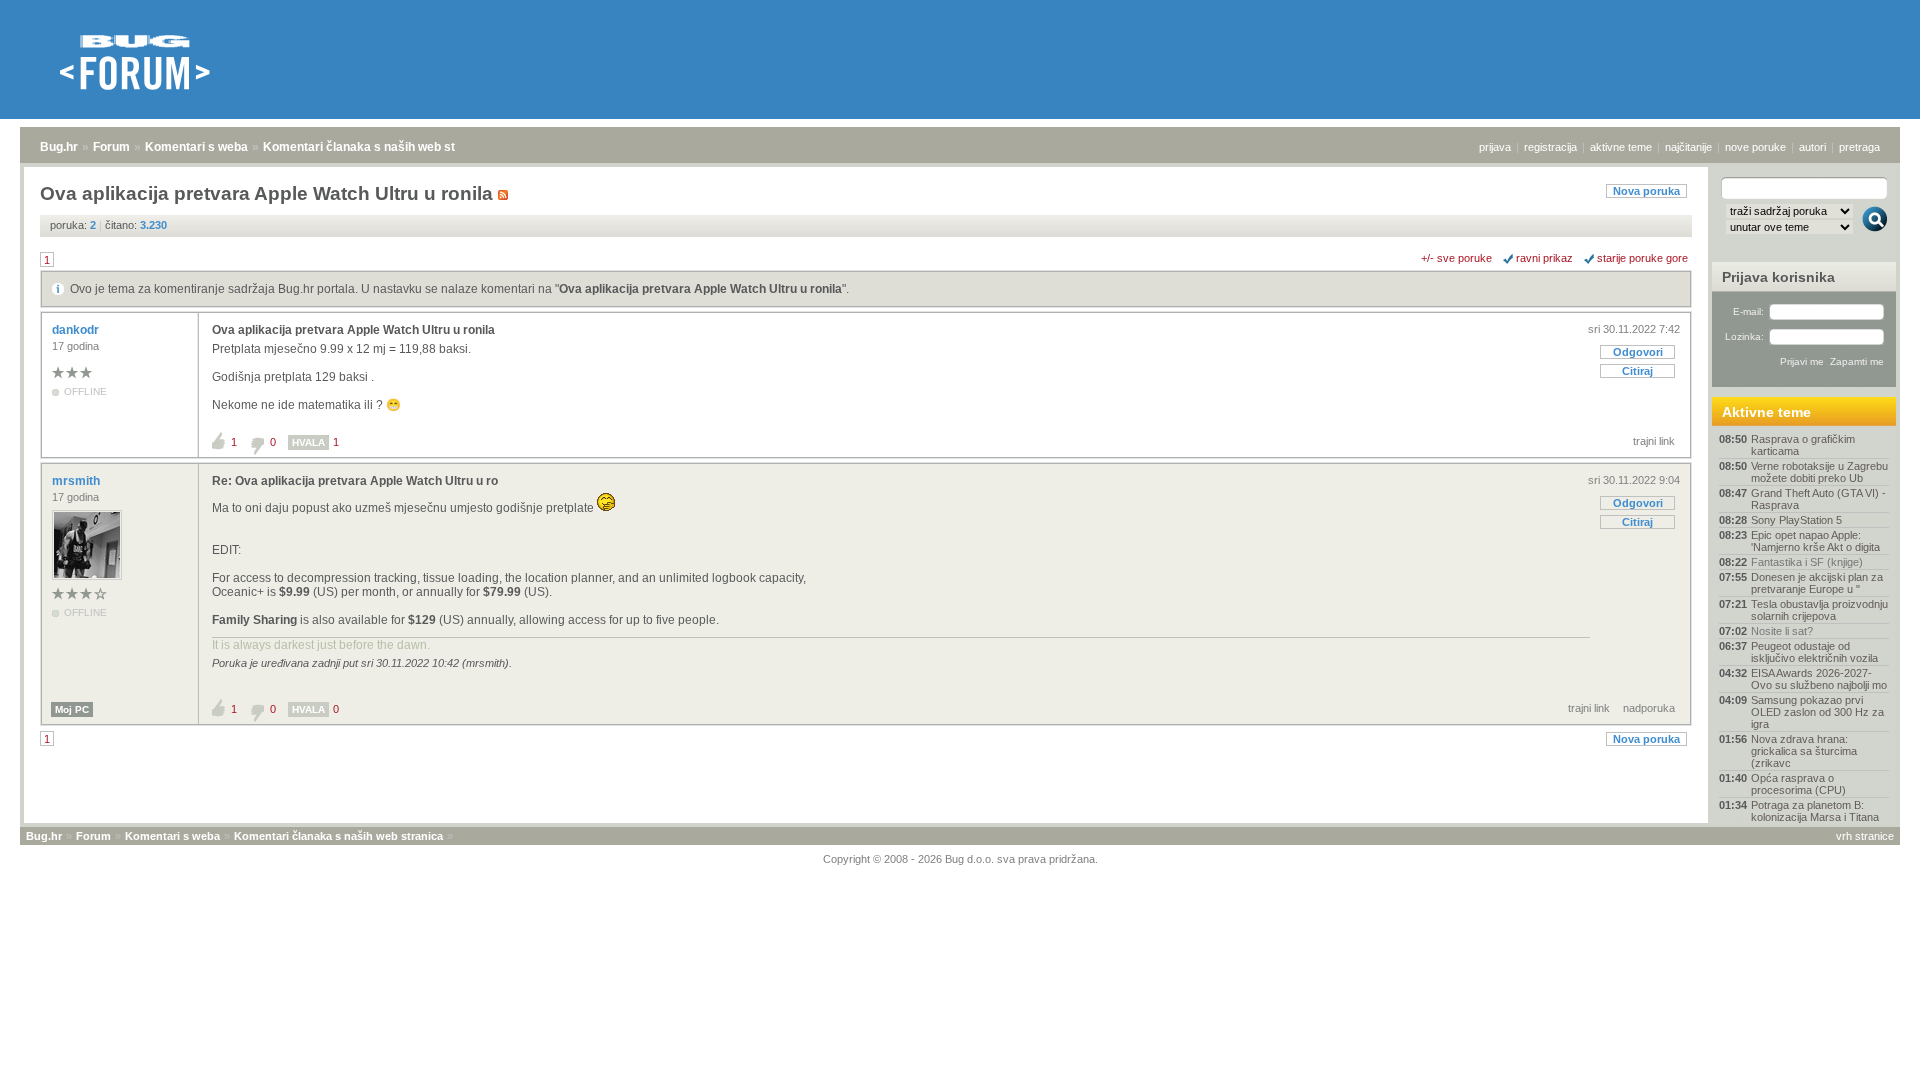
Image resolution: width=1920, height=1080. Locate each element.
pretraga (1859, 147)
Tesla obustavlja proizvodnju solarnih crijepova (1819, 610)
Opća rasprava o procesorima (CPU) (1798, 784)
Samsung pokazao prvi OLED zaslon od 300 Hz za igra (1817, 712)
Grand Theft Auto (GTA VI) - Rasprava (1818, 499)
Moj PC (72, 709)
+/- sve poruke (1456, 258)
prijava (1495, 147)
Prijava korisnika (1778, 277)
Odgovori (1638, 352)
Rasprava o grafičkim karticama (1803, 445)
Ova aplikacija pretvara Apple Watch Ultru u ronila (700, 289)
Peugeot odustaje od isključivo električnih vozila (1814, 652)
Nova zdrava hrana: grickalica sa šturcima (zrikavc (1804, 751)
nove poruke (1755, 147)
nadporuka (1649, 708)
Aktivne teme (1766, 412)
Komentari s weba (196, 147)
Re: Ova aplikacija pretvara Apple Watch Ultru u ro (355, 481)
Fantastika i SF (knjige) (1807, 562)
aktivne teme (1621, 147)
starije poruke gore (1642, 258)
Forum (111, 147)
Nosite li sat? (1782, 631)
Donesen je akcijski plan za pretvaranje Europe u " (1817, 583)
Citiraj (1637, 371)
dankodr (77, 330)
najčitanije (1688, 147)
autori (1812, 147)
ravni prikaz (1544, 258)
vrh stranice (1865, 836)
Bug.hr (59, 147)
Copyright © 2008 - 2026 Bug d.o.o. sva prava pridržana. (960, 859)
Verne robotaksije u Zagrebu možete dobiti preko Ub (1819, 472)
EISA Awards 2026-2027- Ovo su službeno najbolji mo (1819, 679)
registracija (1550, 147)
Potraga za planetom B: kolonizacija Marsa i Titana (1815, 811)
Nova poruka (1646, 191)
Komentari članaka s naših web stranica (377, 147)
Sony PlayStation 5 (1796, 520)
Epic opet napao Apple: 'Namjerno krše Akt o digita (1815, 541)
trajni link (1654, 441)
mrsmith (77, 481)
